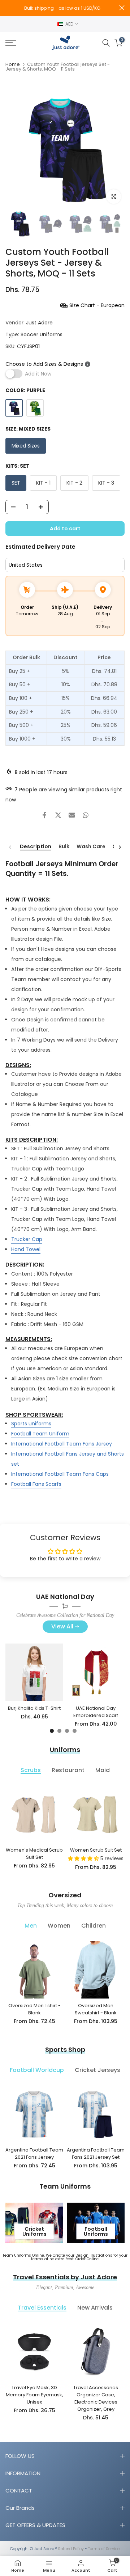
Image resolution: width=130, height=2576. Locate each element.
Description (36, 847)
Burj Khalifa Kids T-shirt (34, 1708)
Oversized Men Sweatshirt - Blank (96, 2009)
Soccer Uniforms (42, 334)
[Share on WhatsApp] (86, 815)
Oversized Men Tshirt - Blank (34, 2009)
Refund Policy (71, 2549)
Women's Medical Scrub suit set (34, 1854)
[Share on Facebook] (44, 815)
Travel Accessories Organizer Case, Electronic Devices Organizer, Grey (96, 2398)
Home (13, 64)
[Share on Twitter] (58, 815)
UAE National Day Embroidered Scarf (96, 1712)
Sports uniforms (31, 1424)
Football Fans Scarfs (36, 1484)
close (122, 8)
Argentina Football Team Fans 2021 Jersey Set (96, 2154)
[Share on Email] (72, 815)
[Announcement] (62, 8)
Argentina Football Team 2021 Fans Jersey (34, 2154)
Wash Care (91, 847)
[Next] (120, 847)
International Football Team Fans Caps (60, 1474)
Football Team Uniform (40, 1434)
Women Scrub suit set (96, 1850)
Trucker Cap (27, 1239)
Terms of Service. (104, 2549)
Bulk (64, 847)
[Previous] (10, 847)
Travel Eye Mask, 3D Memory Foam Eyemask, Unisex (34, 2395)
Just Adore (39, 323)
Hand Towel (26, 1249)
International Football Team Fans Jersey (62, 1444)
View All (62, 1626)
